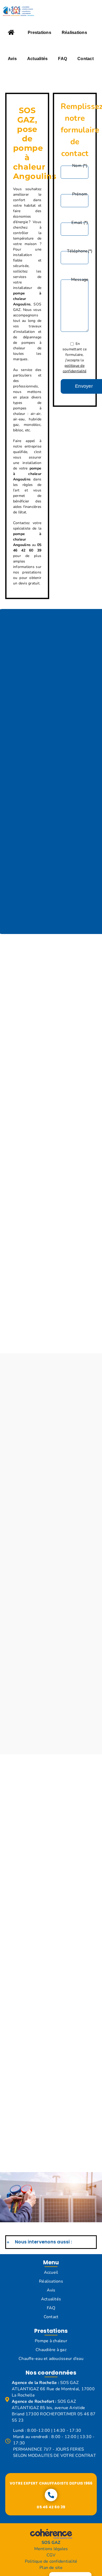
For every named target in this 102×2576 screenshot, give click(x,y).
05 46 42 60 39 (51, 2507)
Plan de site (51, 2568)
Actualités (51, 2299)
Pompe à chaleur (51, 2341)
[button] (51, 2242)
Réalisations (51, 2281)
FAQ (51, 2308)
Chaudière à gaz (51, 2350)
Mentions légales (51, 2549)
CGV (51, 2555)
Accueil (51, 2272)
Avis (51, 2290)
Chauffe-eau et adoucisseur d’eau (51, 2359)
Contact (51, 2317)
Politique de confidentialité (51, 2561)
